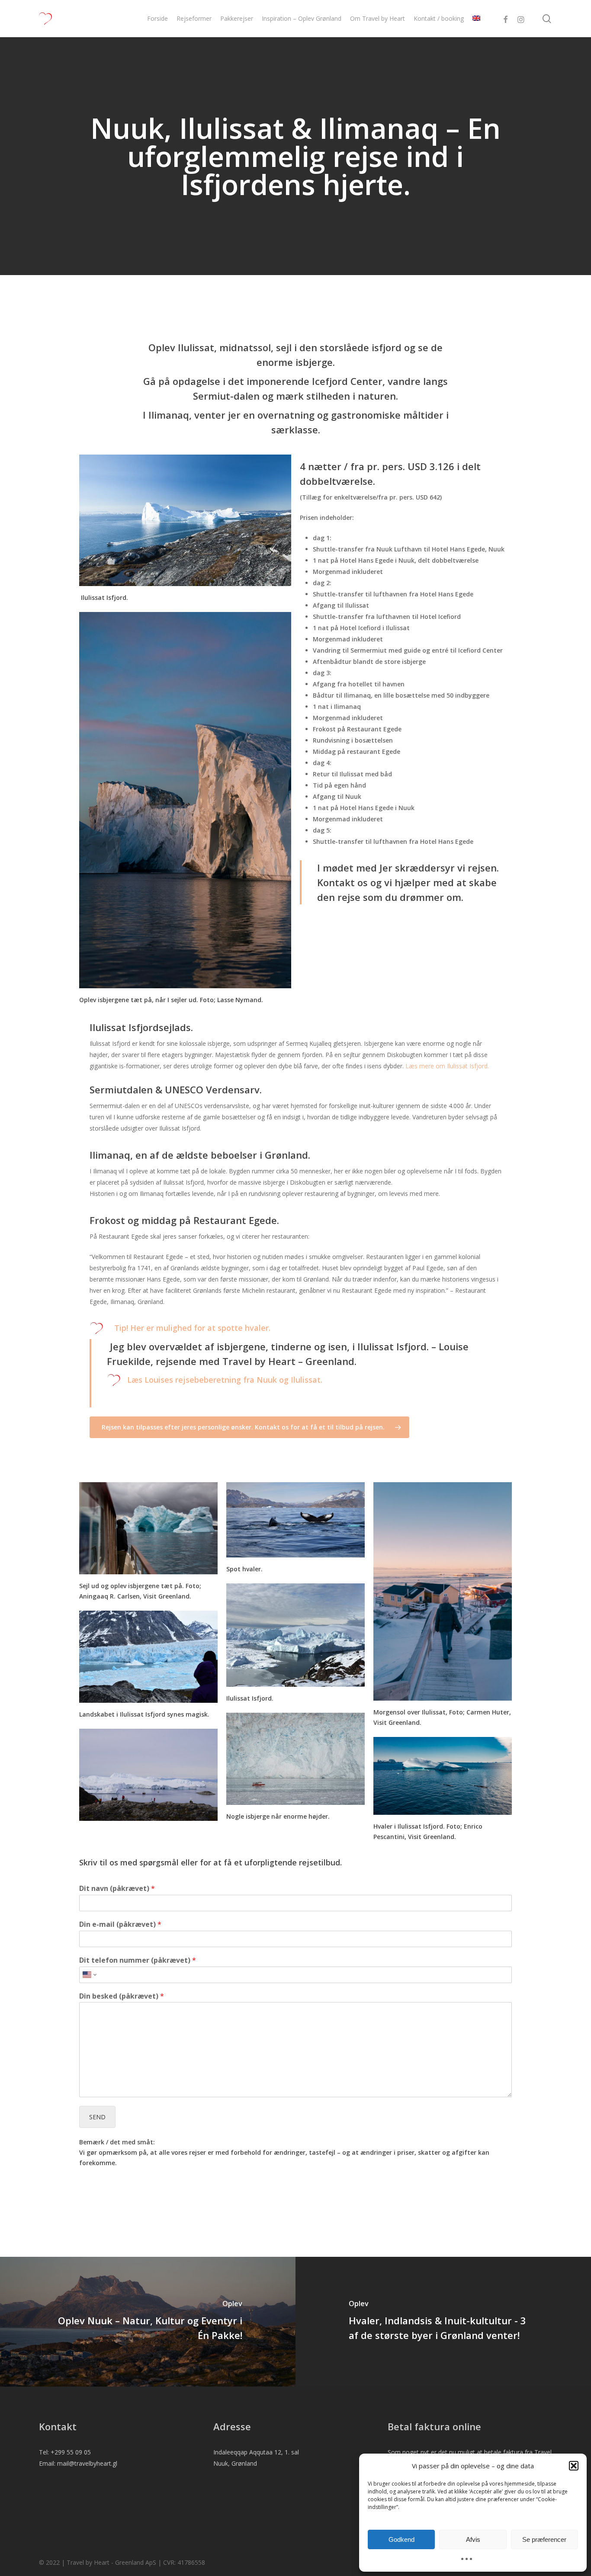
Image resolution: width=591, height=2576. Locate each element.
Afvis (473, 2539)
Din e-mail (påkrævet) (120, 1924)
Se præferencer (544, 2539)
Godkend (401, 2539)
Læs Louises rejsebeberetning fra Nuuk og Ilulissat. (225, 1380)
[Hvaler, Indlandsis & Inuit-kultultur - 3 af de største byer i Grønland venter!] (443, 2322)
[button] (574, 2466)
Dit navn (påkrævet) (117, 1889)
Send (97, 2117)
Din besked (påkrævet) (122, 1996)
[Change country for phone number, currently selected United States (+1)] (89, 1975)
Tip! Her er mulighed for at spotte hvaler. (193, 1328)
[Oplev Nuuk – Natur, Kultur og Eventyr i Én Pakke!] (148, 2322)
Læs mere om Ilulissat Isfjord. (447, 1066)
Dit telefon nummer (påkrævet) (138, 1960)
